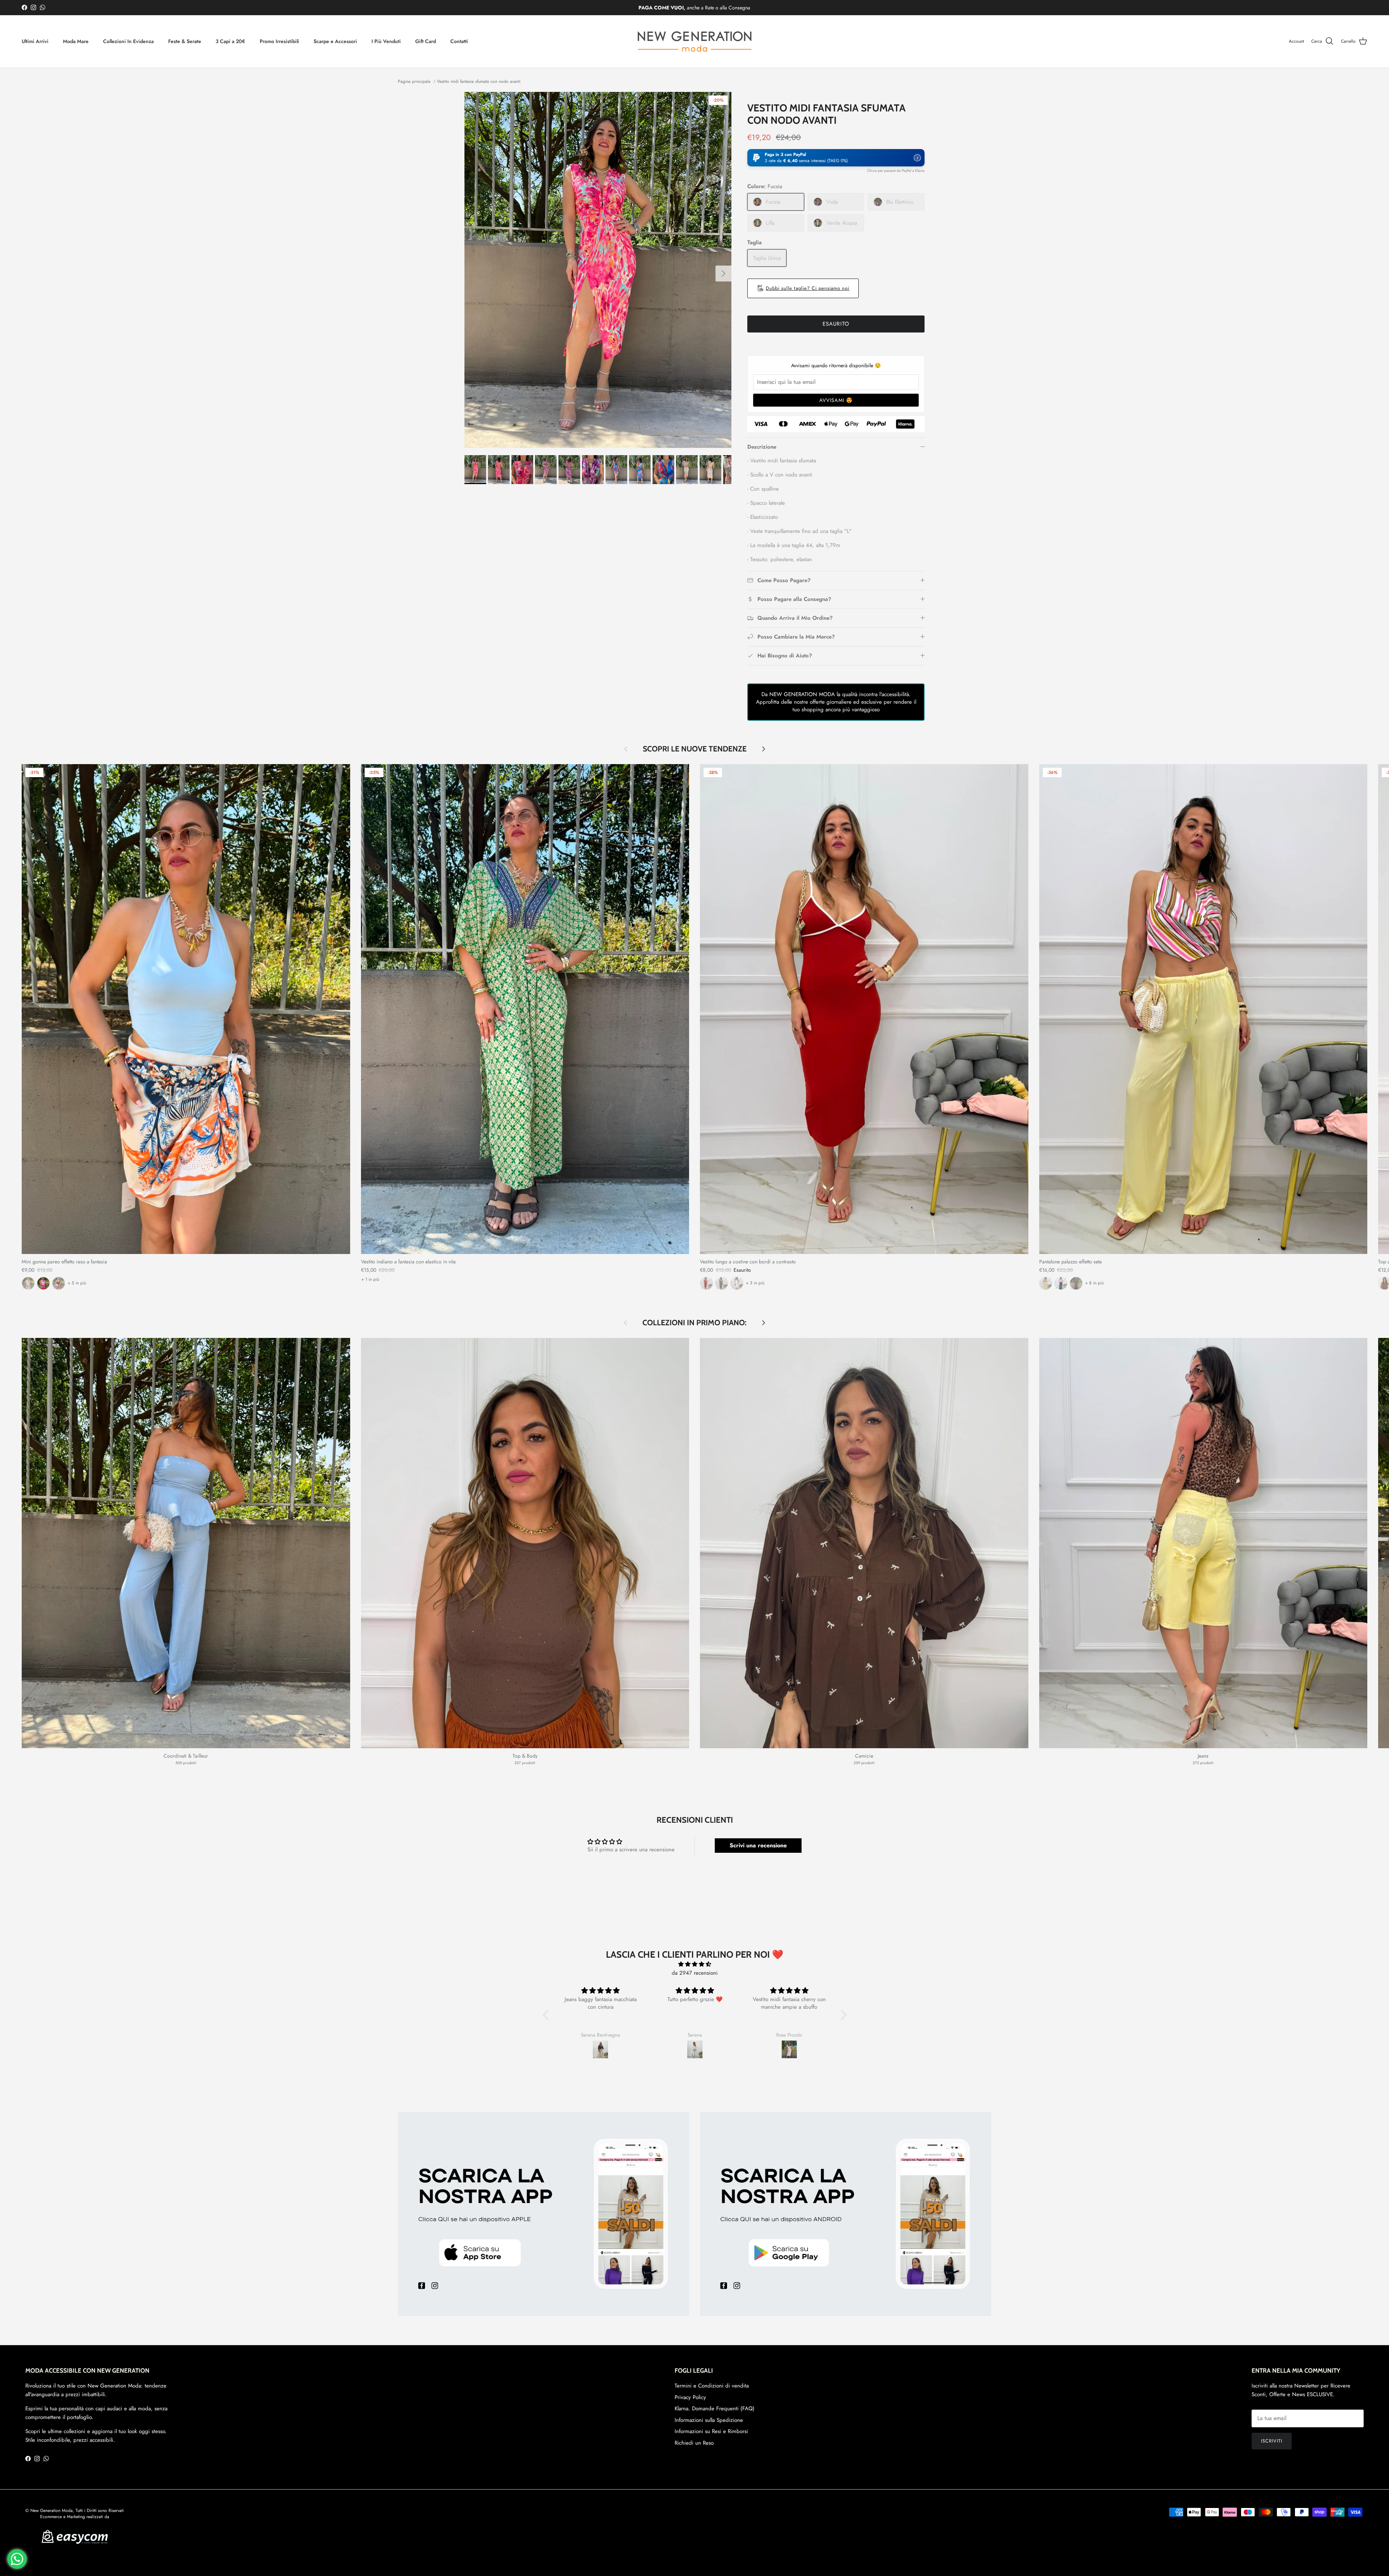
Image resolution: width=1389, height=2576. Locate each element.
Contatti (459, 41)
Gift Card (426, 41)
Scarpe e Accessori (335, 41)
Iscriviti (1272, 2441)
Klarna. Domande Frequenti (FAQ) (715, 2408)
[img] (695, 1964)
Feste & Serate (185, 41)
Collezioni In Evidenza (128, 41)
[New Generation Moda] (694, 41)
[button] (836, 158)
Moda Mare (76, 41)
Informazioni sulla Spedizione (709, 2420)
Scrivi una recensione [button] (758, 1845)
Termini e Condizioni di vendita (712, 2386)
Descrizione (762, 447)
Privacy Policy (690, 2397)
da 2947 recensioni (695, 1973)
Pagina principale (414, 81)
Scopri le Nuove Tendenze (695, 749)
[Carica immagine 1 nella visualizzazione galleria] (598, 270)
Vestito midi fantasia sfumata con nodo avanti (479, 81)
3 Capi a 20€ (230, 41)
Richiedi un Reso (694, 2443)
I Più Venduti (386, 41)
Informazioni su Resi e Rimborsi (711, 2431)
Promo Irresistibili (279, 41)
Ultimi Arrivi (35, 41)
